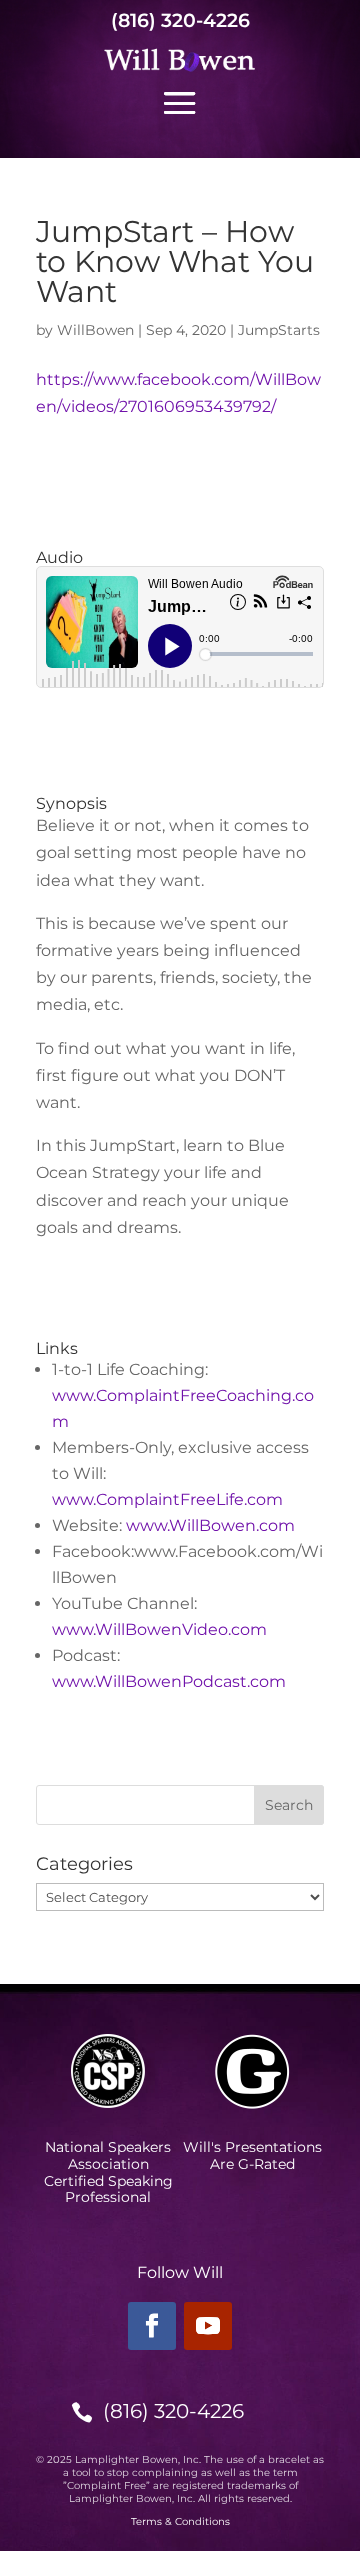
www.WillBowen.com (210, 1525)
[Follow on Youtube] (208, 2326)
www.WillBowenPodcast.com (169, 1681)
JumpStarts (279, 330)
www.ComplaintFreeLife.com (167, 1499)
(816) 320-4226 (180, 20)
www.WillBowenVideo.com (159, 1629)
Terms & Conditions (180, 2521)
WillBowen (95, 330)
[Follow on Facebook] (152, 2326)
